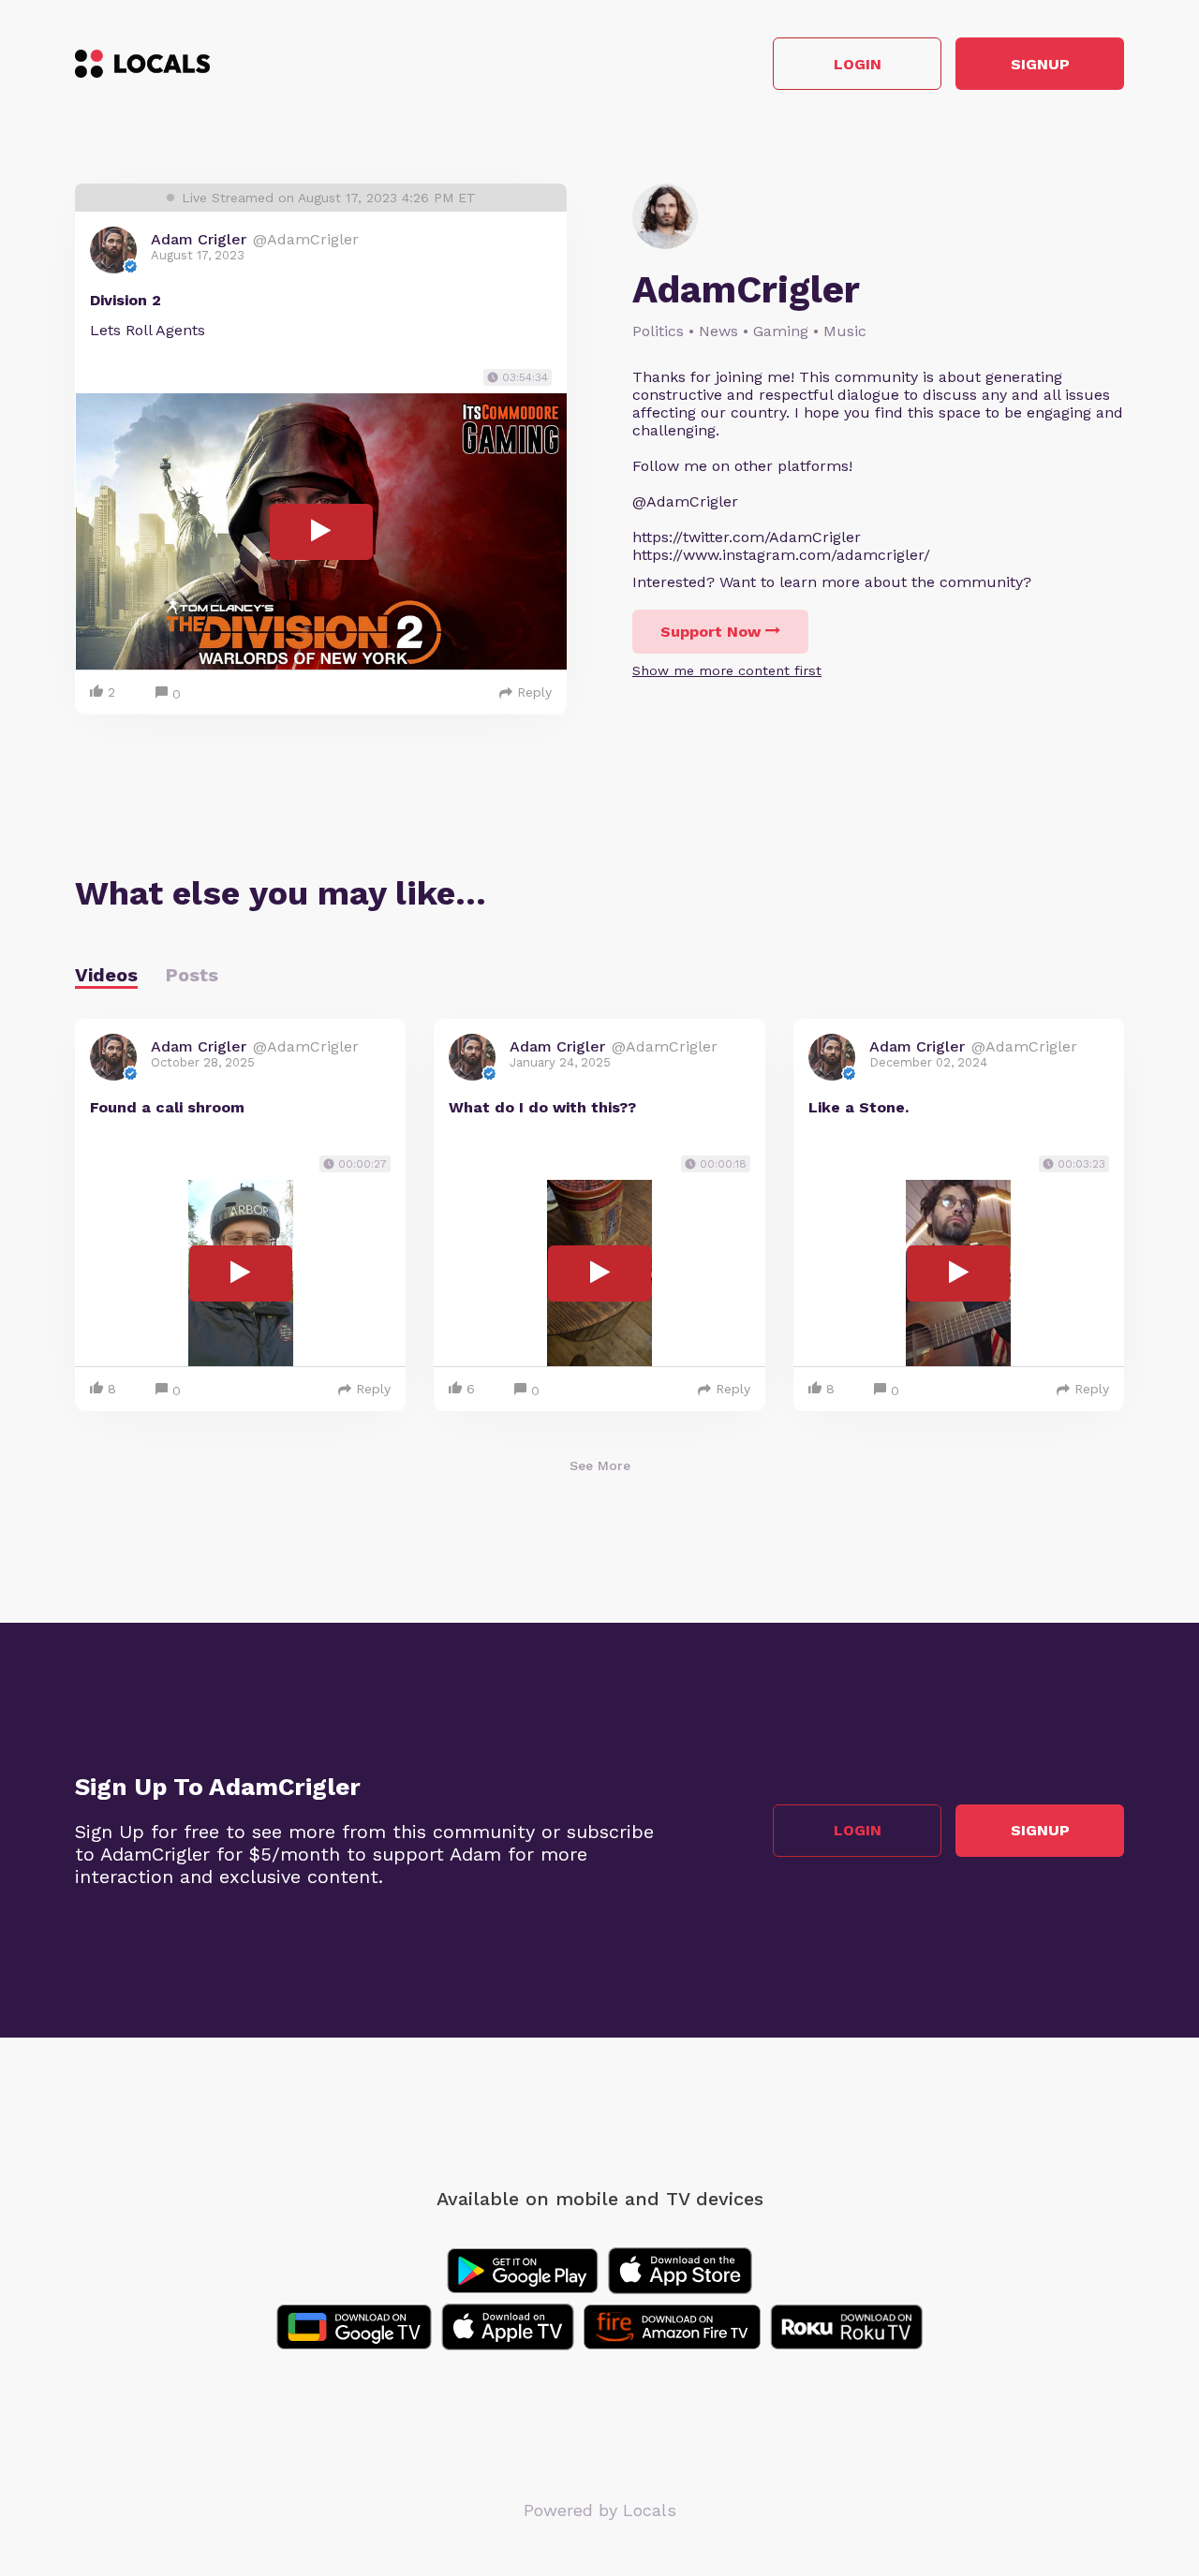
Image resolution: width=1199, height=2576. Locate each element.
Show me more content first (727, 670)
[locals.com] (142, 64)
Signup (1040, 64)
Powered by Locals (600, 2510)
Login (858, 64)
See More (600, 1465)
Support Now (711, 632)
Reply (534, 692)
